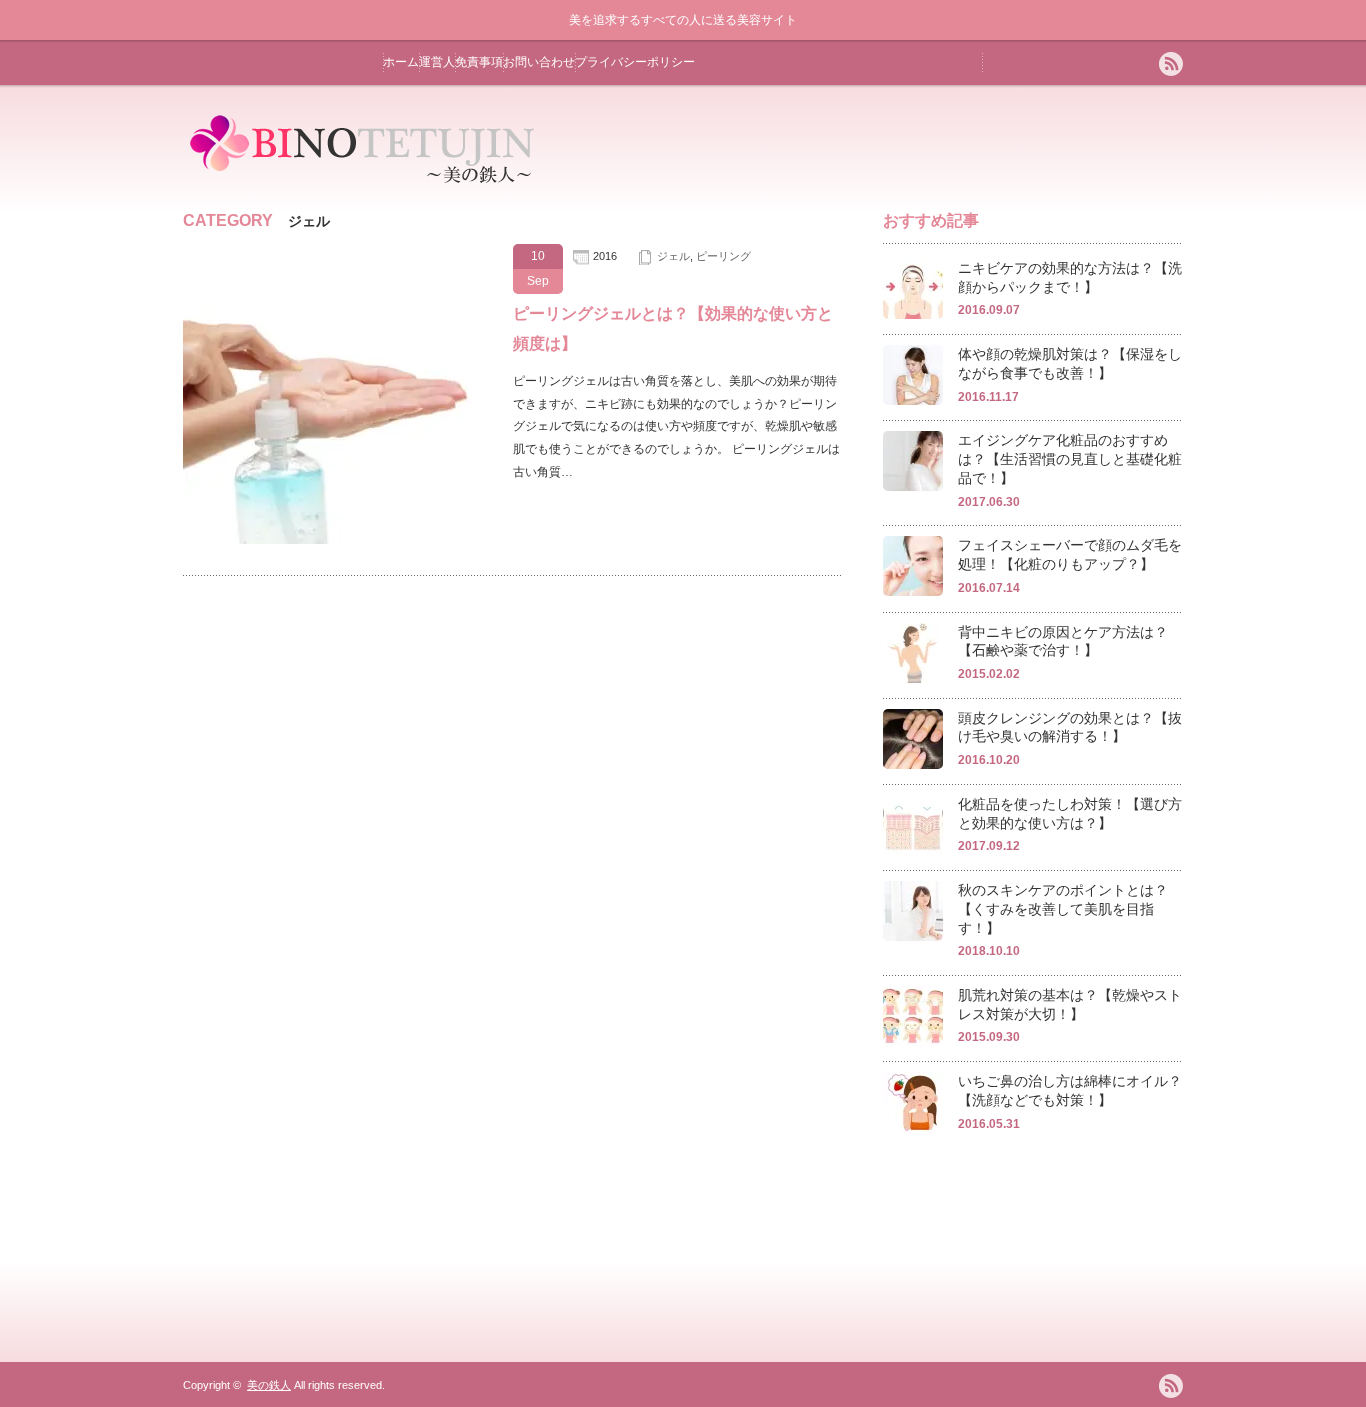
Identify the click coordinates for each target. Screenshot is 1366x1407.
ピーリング (723, 256)
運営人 (437, 62)
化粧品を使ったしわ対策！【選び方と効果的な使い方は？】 (1070, 813)
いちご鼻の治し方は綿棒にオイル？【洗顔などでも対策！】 (1070, 1090)
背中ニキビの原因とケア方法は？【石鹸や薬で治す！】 (1063, 641)
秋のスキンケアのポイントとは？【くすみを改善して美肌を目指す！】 (1063, 908)
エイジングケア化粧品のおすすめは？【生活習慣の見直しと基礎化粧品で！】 (1070, 458)
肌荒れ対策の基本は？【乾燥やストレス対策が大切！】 (1070, 1004)
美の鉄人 (269, 1385)
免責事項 (479, 62)
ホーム (401, 62)
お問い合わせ (539, 62)
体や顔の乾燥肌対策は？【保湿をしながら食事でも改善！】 (1070, 363)
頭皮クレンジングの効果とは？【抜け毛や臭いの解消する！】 (1070, 727)
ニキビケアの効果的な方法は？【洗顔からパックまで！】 (1070, 277)
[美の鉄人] (363, 185)
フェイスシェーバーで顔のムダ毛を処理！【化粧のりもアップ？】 (1070, 554)
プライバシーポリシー (635, 62)
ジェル (673, 256)
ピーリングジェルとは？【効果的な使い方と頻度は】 (673, 328)
